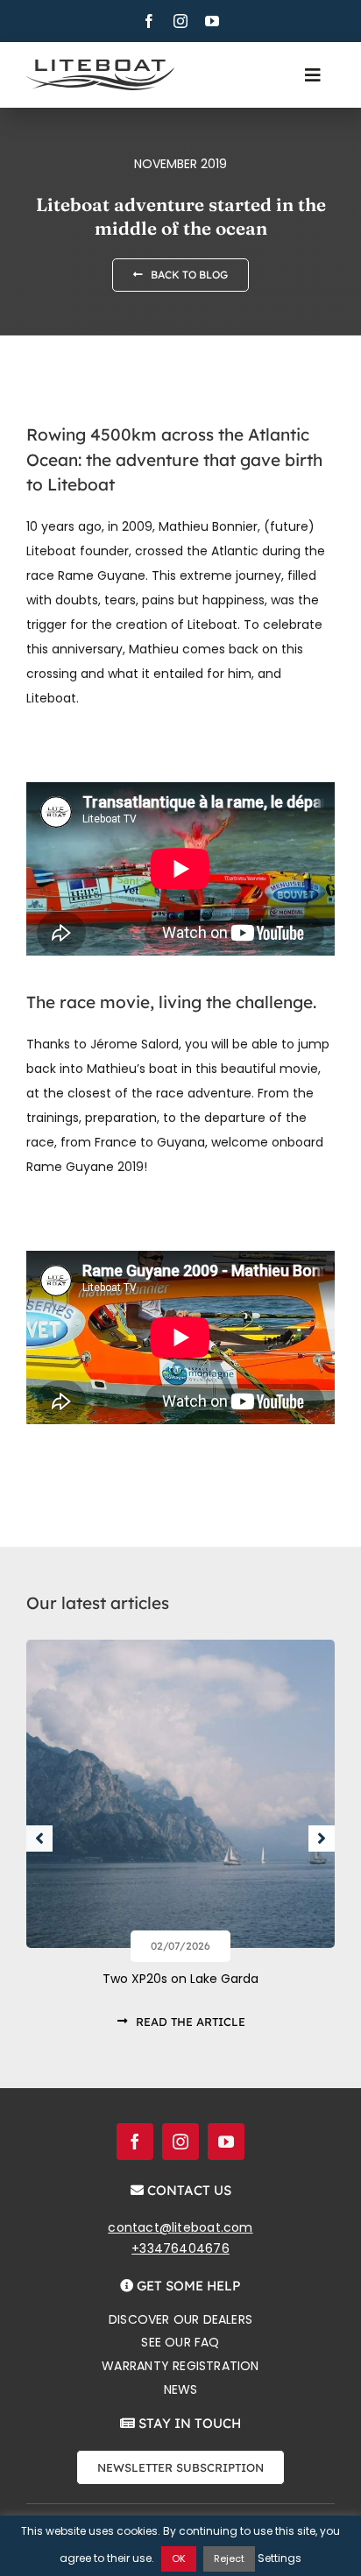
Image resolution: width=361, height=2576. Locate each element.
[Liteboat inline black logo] (100, 66)
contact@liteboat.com (180, 2227)
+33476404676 (180, 2248)
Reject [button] (229, 2558)
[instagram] (180, 21)
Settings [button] (280, 2558)
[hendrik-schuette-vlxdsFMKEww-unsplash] (180, 1646)
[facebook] (149, 21)
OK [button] (179, 2558)
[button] (39, 1838)
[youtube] (212, 21)
